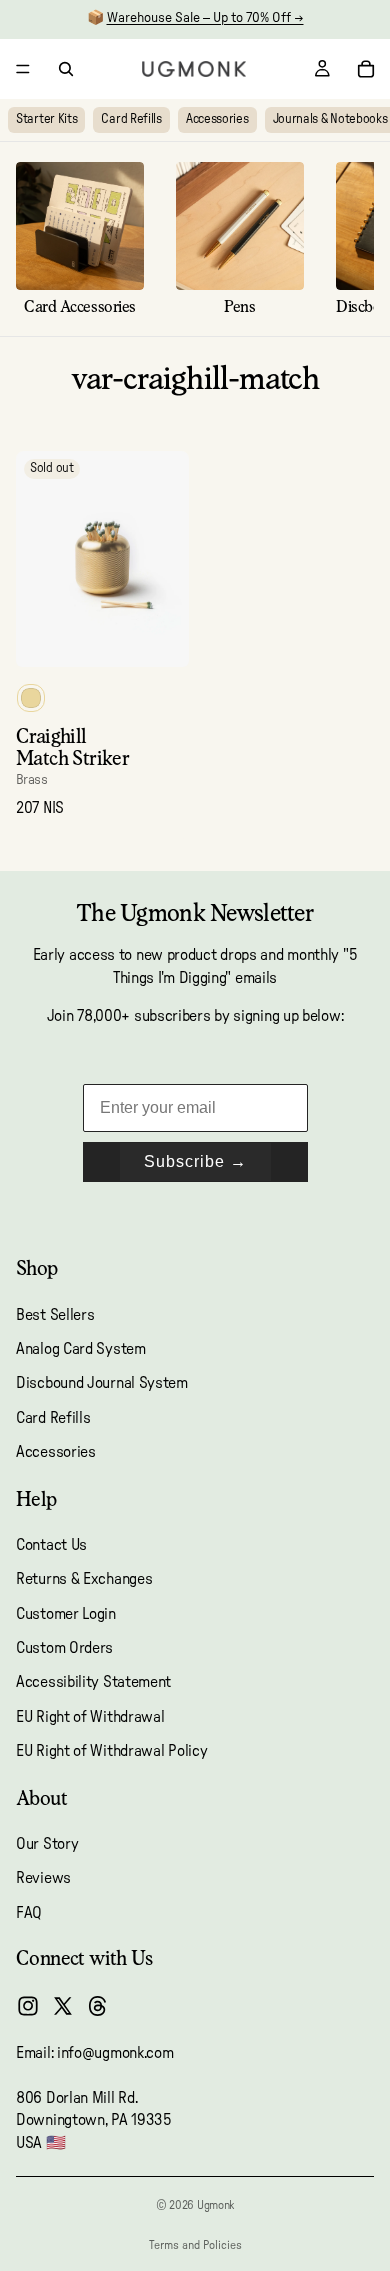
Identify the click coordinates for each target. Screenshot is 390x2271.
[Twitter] (63, 2006)
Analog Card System (81, 1349)
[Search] (66, 69)
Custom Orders (64, 1648)
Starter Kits (46, 119)
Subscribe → (195, 1161)
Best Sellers (55, 1315)
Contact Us (51, 1545)
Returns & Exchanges (84, 1579)
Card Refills (131, 119)
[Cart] (366, 69)
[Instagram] (28, 2006)
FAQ (29, 1913)
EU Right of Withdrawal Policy (111, 1751)
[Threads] (98, 2006)
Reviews (43, 1878)
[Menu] (23, 69)
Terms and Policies (195, 2245)
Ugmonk (215, 2205)
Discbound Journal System (102, 1383)
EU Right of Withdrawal (90, 1717)
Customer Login (66, 1614)
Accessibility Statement (93, 1683)
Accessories (217, 119)
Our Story (47, 1844)
